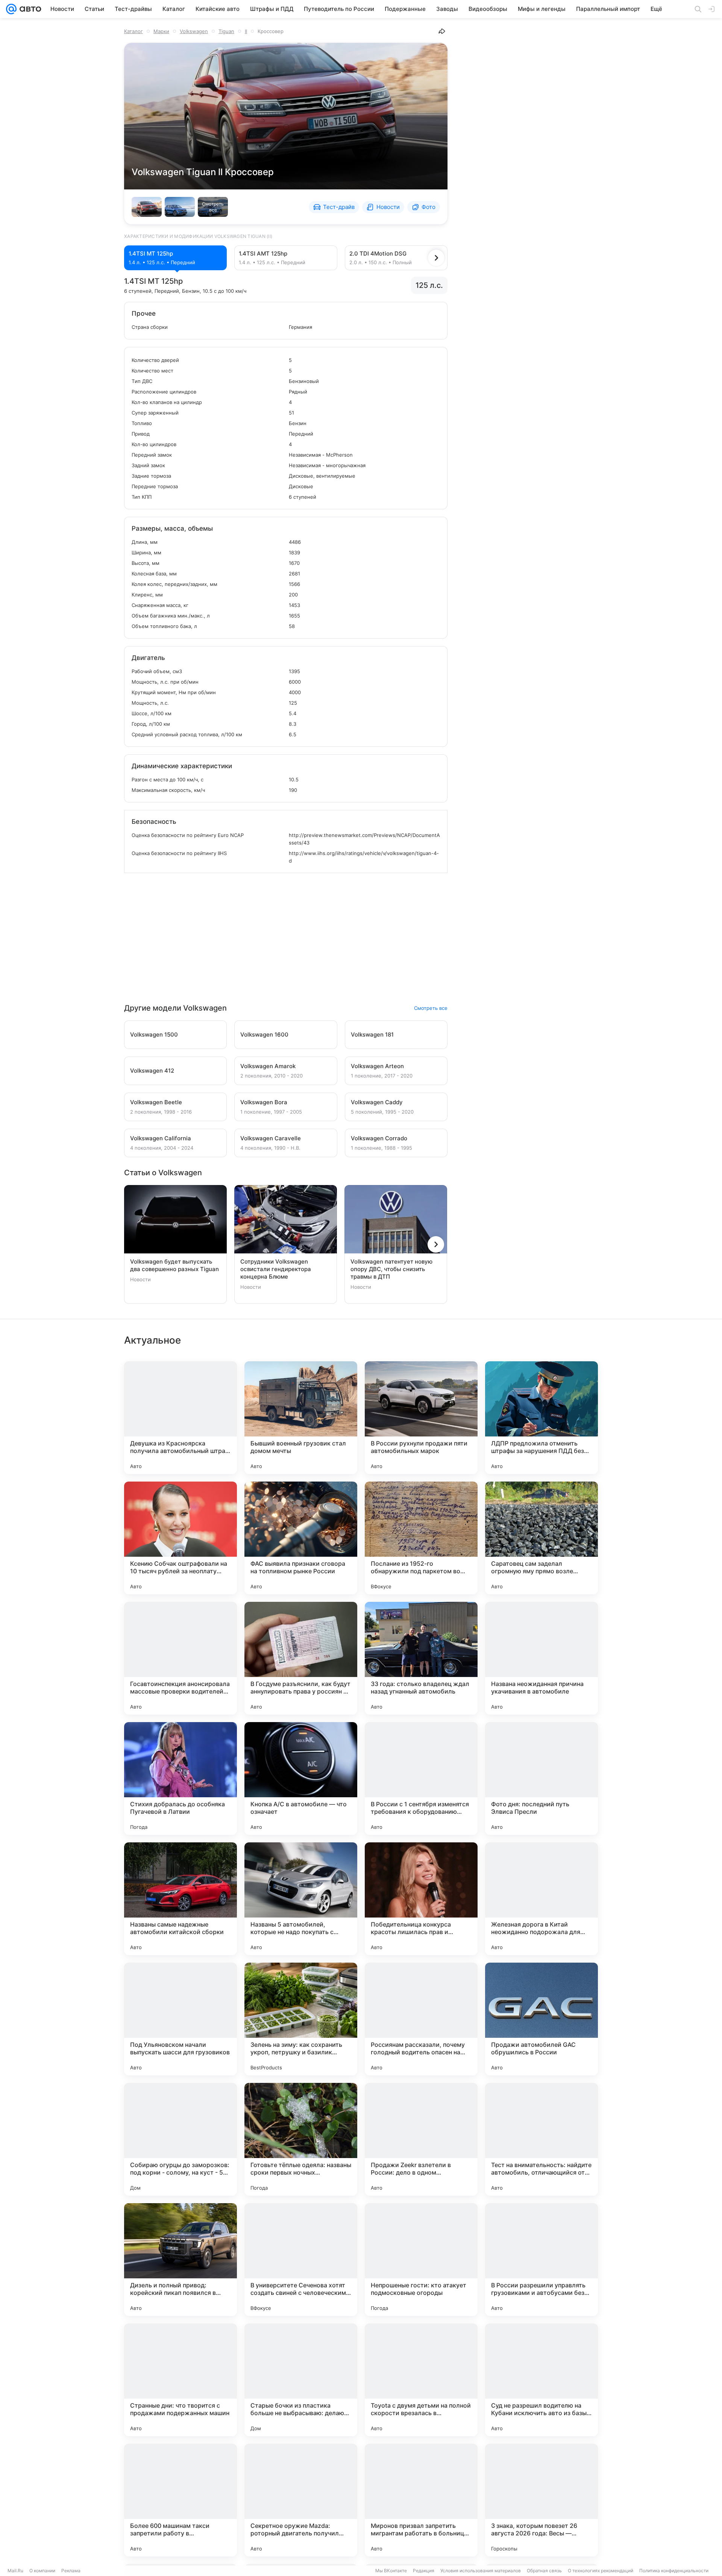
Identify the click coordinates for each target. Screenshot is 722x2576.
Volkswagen (194, 31)
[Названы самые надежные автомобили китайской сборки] (180, 1899)
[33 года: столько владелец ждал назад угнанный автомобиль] (421, 1658)
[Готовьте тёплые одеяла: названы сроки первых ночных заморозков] (301, 2139)
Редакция (424, 2571)
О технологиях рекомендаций (601, 2571)
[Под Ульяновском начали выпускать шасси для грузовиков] (180, 2019)
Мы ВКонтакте (391, 2571)
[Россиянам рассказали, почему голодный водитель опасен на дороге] (421, 2019)
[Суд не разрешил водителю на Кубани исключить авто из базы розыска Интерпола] (541, 2380)
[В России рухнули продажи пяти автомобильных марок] (421, 1418)
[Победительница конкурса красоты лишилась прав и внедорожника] (421, 1899)
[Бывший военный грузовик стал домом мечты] (301, 1418)
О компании (42, 2571)
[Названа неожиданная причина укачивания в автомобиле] (541, 1658)
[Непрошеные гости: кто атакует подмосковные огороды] (421, 2260)
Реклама (71, 2571)
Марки (161, 31)
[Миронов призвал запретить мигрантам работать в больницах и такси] (421, 2500)
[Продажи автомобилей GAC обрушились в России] (541, 2019)
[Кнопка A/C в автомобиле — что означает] (301, 1778)
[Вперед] (436, 258)
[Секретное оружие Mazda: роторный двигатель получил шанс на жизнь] (301, 2500)
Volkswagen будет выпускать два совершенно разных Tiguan (174, 1265)
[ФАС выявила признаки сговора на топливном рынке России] (301, 1538)
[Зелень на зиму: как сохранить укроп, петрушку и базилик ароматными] (301, 2019)
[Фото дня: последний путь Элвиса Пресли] (541, 1778)
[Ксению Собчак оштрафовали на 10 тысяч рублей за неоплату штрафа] (180, 1538)
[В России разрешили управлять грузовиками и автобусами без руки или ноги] (541, 2260)
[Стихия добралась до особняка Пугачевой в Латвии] (180, 1778)
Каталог (133, 31)
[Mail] (11, 9)
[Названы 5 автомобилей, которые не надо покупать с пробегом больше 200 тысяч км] (301, 1899)
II (246, 31)
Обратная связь (544, 2571)
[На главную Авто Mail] (29, 9)
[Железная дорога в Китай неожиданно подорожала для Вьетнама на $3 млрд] (541, 1899)
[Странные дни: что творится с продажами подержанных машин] (180, 2380)
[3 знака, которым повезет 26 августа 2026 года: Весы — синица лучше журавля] (541, 2500)
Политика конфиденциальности (674, 2571)
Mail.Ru (15, 2571)
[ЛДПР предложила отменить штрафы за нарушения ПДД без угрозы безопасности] (541, 1418)
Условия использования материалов (481, 2571)
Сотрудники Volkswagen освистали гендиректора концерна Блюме (276, 1269)
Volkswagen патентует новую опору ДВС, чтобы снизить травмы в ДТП (391, 1269)
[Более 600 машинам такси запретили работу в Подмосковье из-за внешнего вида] (180, 2500)
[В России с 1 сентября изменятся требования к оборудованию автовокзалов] (421, 1778)
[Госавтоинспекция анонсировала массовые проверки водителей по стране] (180, 1658)
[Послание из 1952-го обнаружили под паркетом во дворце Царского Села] (421, 1538)
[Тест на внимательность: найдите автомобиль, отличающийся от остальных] (541, 2139)
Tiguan (226, 31)
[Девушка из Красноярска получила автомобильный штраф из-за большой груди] (180, 1418)
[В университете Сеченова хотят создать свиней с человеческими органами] (301, 2260)
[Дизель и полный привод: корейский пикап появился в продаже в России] (180, 2260)
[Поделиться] (442, 31)
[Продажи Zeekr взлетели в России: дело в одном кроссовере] (421, 2139)
